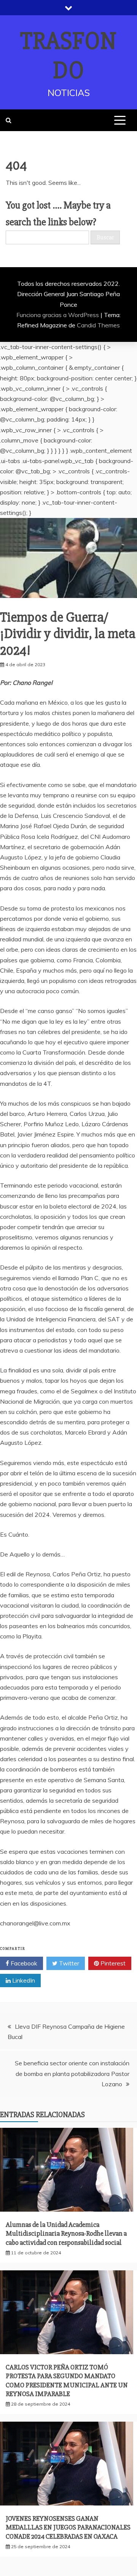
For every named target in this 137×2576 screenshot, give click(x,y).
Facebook (23, 1963)
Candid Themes (98, 325)
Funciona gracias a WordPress (58, 315)
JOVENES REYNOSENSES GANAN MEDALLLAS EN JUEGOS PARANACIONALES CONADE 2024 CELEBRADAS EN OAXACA (68, 2527)
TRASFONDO (68, 56)
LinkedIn (23, 1980)
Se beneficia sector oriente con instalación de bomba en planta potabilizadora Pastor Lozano (72, 2073)
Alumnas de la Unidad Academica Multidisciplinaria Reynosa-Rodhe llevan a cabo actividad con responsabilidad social (66, 2234)
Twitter (68, 1963)
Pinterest (112, 1963)
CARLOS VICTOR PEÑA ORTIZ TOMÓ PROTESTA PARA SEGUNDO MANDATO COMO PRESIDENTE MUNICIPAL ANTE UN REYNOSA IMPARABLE (67, 2380)
